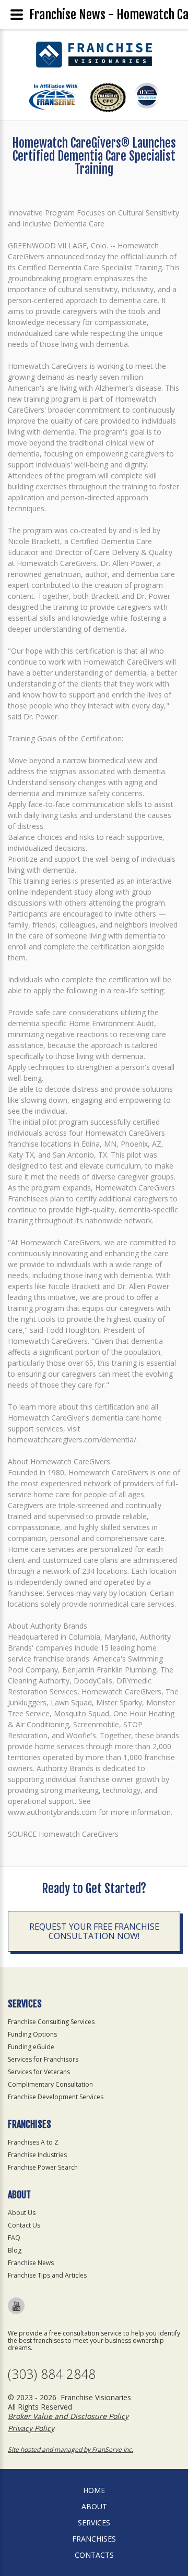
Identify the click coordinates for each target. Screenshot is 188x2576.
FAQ (14, 2238)
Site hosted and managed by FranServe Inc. (70, 2449)
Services (94, 2523)
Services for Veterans (39, 2072)
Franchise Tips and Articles (47, 2275)
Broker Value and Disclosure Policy (68, 2416)
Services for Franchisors (43, 2059)
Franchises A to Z (33, 2142)
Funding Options (32, 2034)
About (94, 2506)
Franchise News (31, 2263)
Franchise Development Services (56, 2097)
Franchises (94, 2539)
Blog (15, 2250)
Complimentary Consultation (50, 2084)
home (94, 2490)
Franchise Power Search (43, 2167)
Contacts (94, 2555)
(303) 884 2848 (52, 2374)
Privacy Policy (31, 2428)
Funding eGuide (31, 2047)
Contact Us (24, 2225)
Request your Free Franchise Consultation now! (94, 1931)
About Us (22, 2213)
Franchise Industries (37, 2155)
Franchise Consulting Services (51, 2022)
